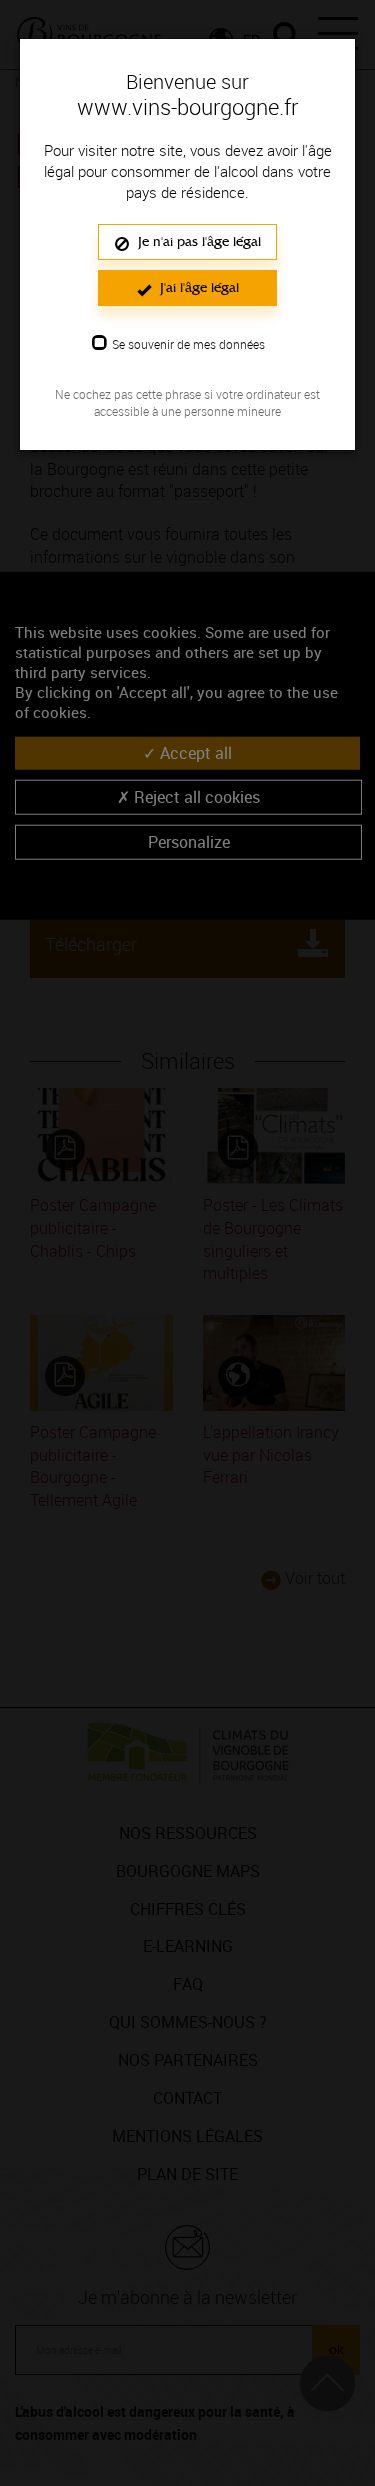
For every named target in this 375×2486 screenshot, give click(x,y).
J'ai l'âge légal (197, 287)
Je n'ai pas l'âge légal (197, 241)
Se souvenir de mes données (188, 344)
